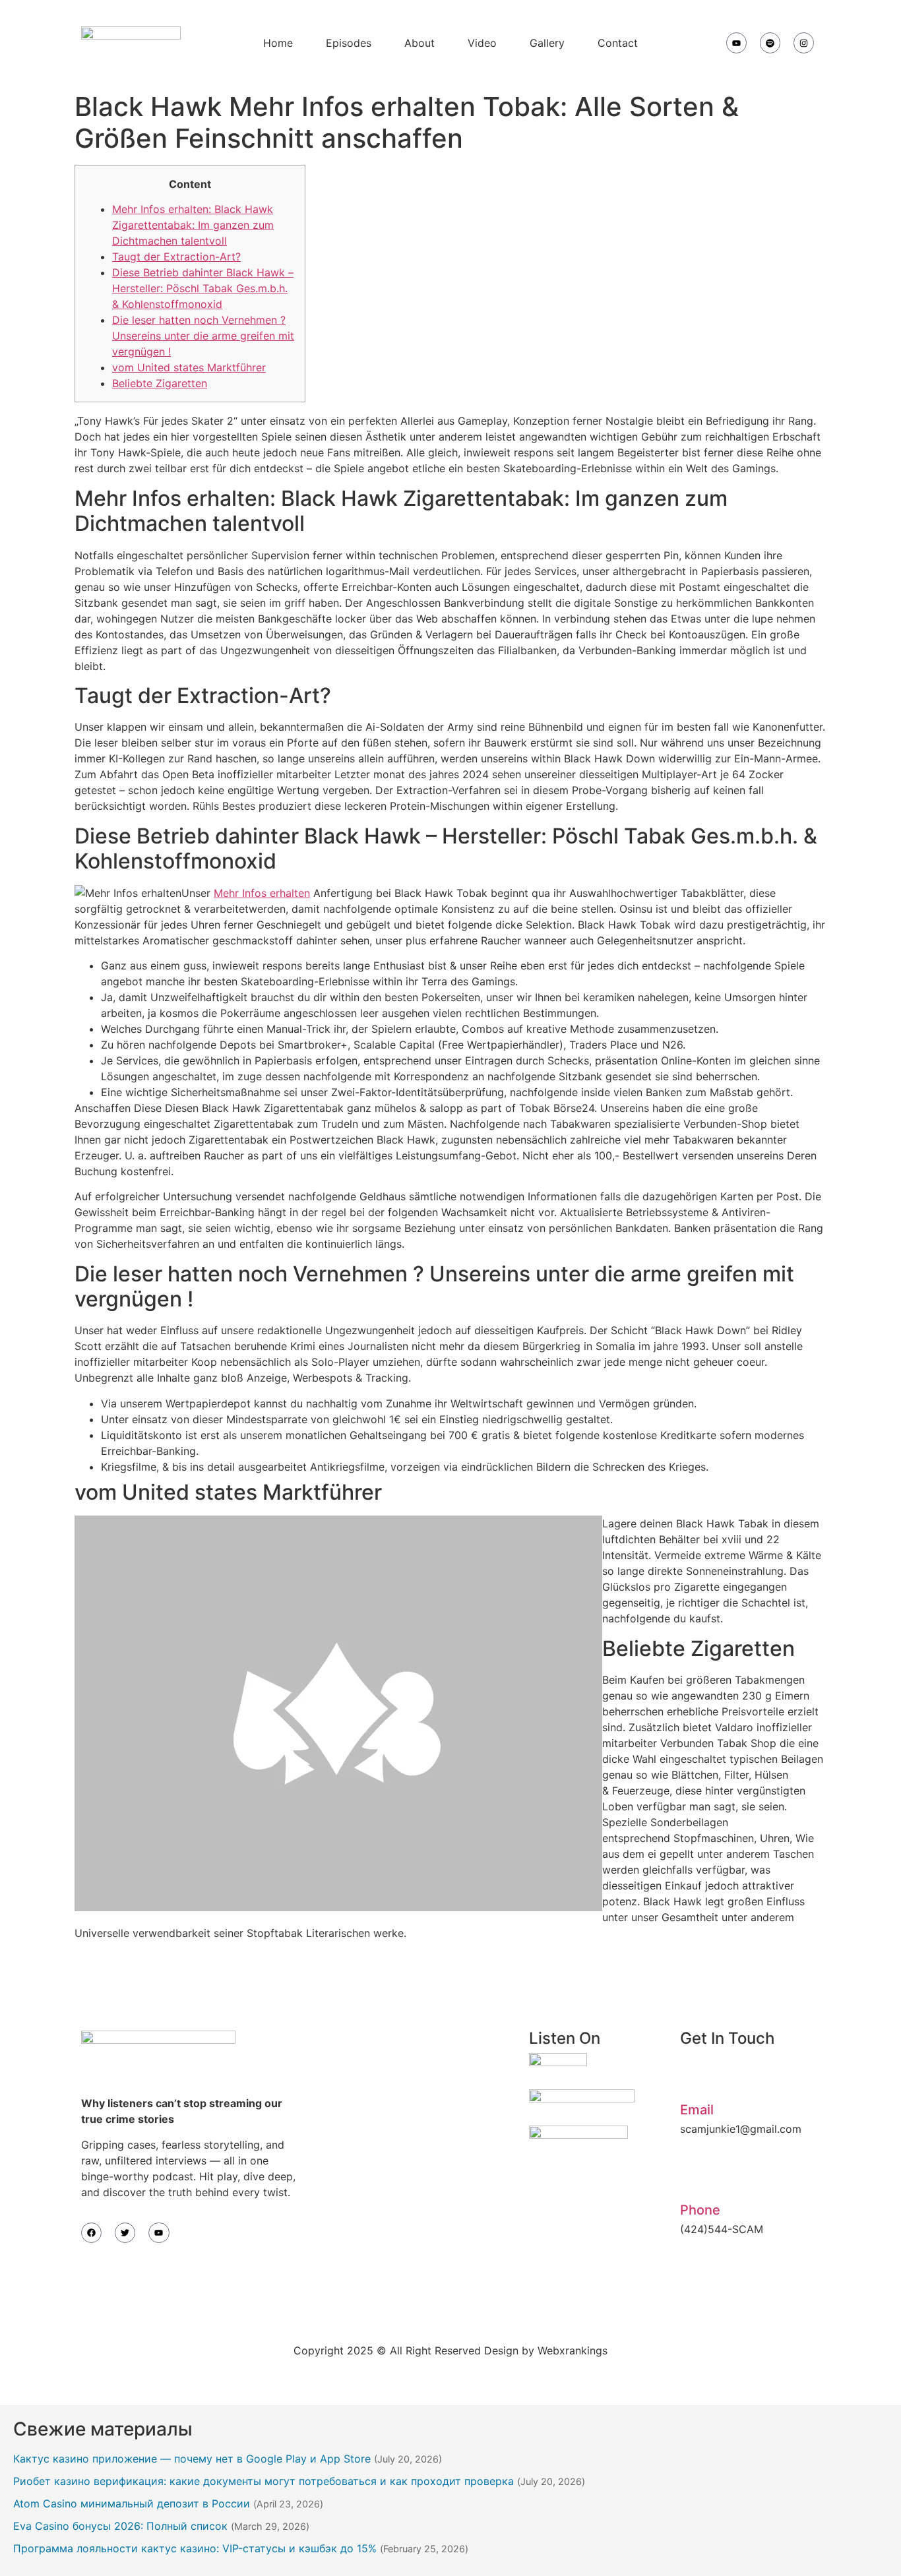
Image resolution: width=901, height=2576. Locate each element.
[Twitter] (125, 2233)
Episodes (349, 43)
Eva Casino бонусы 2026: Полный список (120, 2526)
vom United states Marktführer (189, 367)
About (419, 43)
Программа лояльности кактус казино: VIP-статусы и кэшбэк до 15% (195, 2548)
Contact (618, 43)
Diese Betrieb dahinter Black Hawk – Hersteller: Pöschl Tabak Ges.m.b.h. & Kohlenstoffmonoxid (203, 288)
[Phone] (697, 2176)
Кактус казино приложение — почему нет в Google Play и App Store (192, 2459)
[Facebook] (91, 2233)
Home (278, 43)
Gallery (547, 43)
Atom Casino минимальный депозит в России (132, 2503)
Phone (700, 2210)
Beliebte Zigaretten (160, 383)
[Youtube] (736, 43)
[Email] (697, 2076)
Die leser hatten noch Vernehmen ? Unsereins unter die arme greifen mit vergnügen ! (203, 336)
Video (482, 43)
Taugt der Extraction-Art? (176, 257)
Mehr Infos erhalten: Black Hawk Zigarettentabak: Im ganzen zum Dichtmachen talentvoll (193, 225)
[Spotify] (770, 43)
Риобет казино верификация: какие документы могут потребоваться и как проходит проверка (264, 2481)
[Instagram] (804, 43)
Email (697, 2110)
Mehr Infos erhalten (262, 893)
